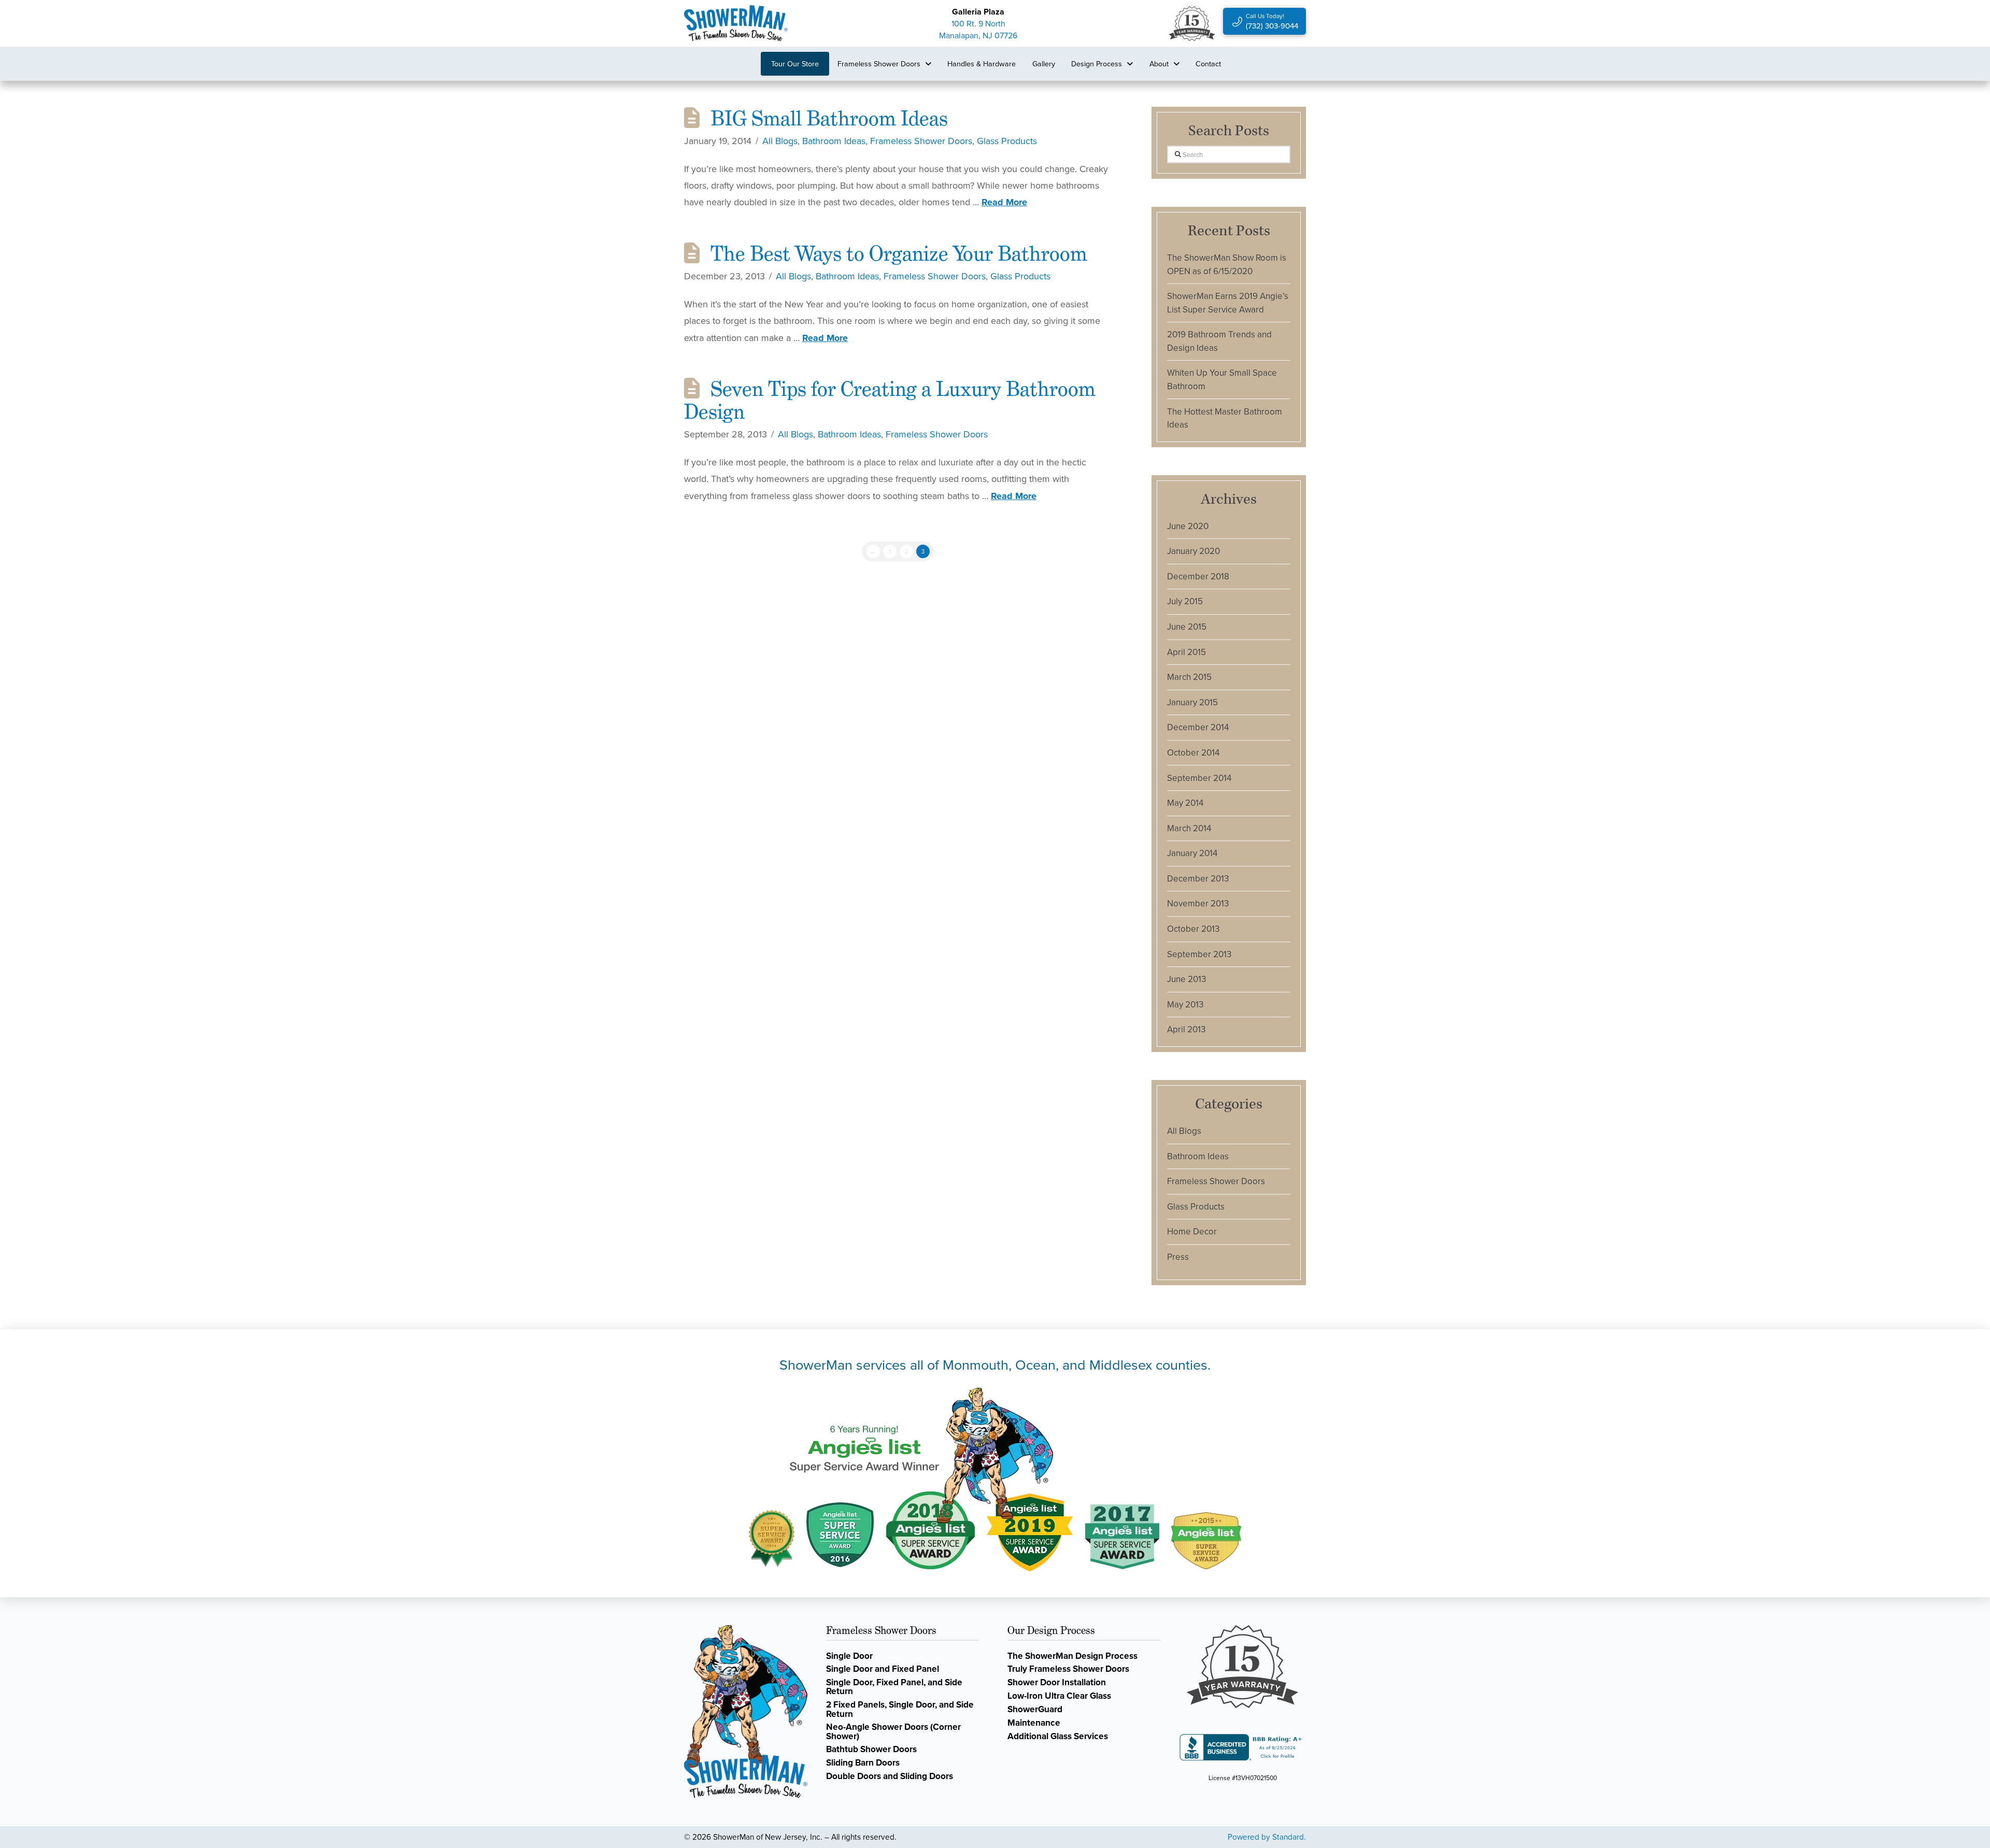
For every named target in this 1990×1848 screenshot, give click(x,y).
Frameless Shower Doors (921, 141)
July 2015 (1185, 601)
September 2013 (1199, 954)
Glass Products (1007, 141)
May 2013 (1185, 1004)
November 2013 (1198, 903)
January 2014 (1192, 853)
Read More (1004, 202)
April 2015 (1186, 652)
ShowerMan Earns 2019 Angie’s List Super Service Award (1228, 303)
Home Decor (1192, 1231)
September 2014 (1199, 778)
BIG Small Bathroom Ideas (829, 118)
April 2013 (1186, 1029)
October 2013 (1193, 929)
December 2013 (1198, 878)
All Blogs (780, 141)
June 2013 (1186, 979)
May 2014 (1185, 803)
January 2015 (1192, 702)
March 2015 (1189, 677)
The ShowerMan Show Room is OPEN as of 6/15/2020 (1227, 264)
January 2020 (1193, 551)
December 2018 (1198, 576)
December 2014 (1198, 727)
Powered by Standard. (1267, 1837)
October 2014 (1193, 752)
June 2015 (1187, 627)
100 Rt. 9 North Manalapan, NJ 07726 (978, 29)
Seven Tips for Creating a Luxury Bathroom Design (890, 400)
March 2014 (1189, 828)
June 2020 (1188, 526)
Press (1178, 1257)
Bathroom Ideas (834, 141)
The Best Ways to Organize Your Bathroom (899, 253)
